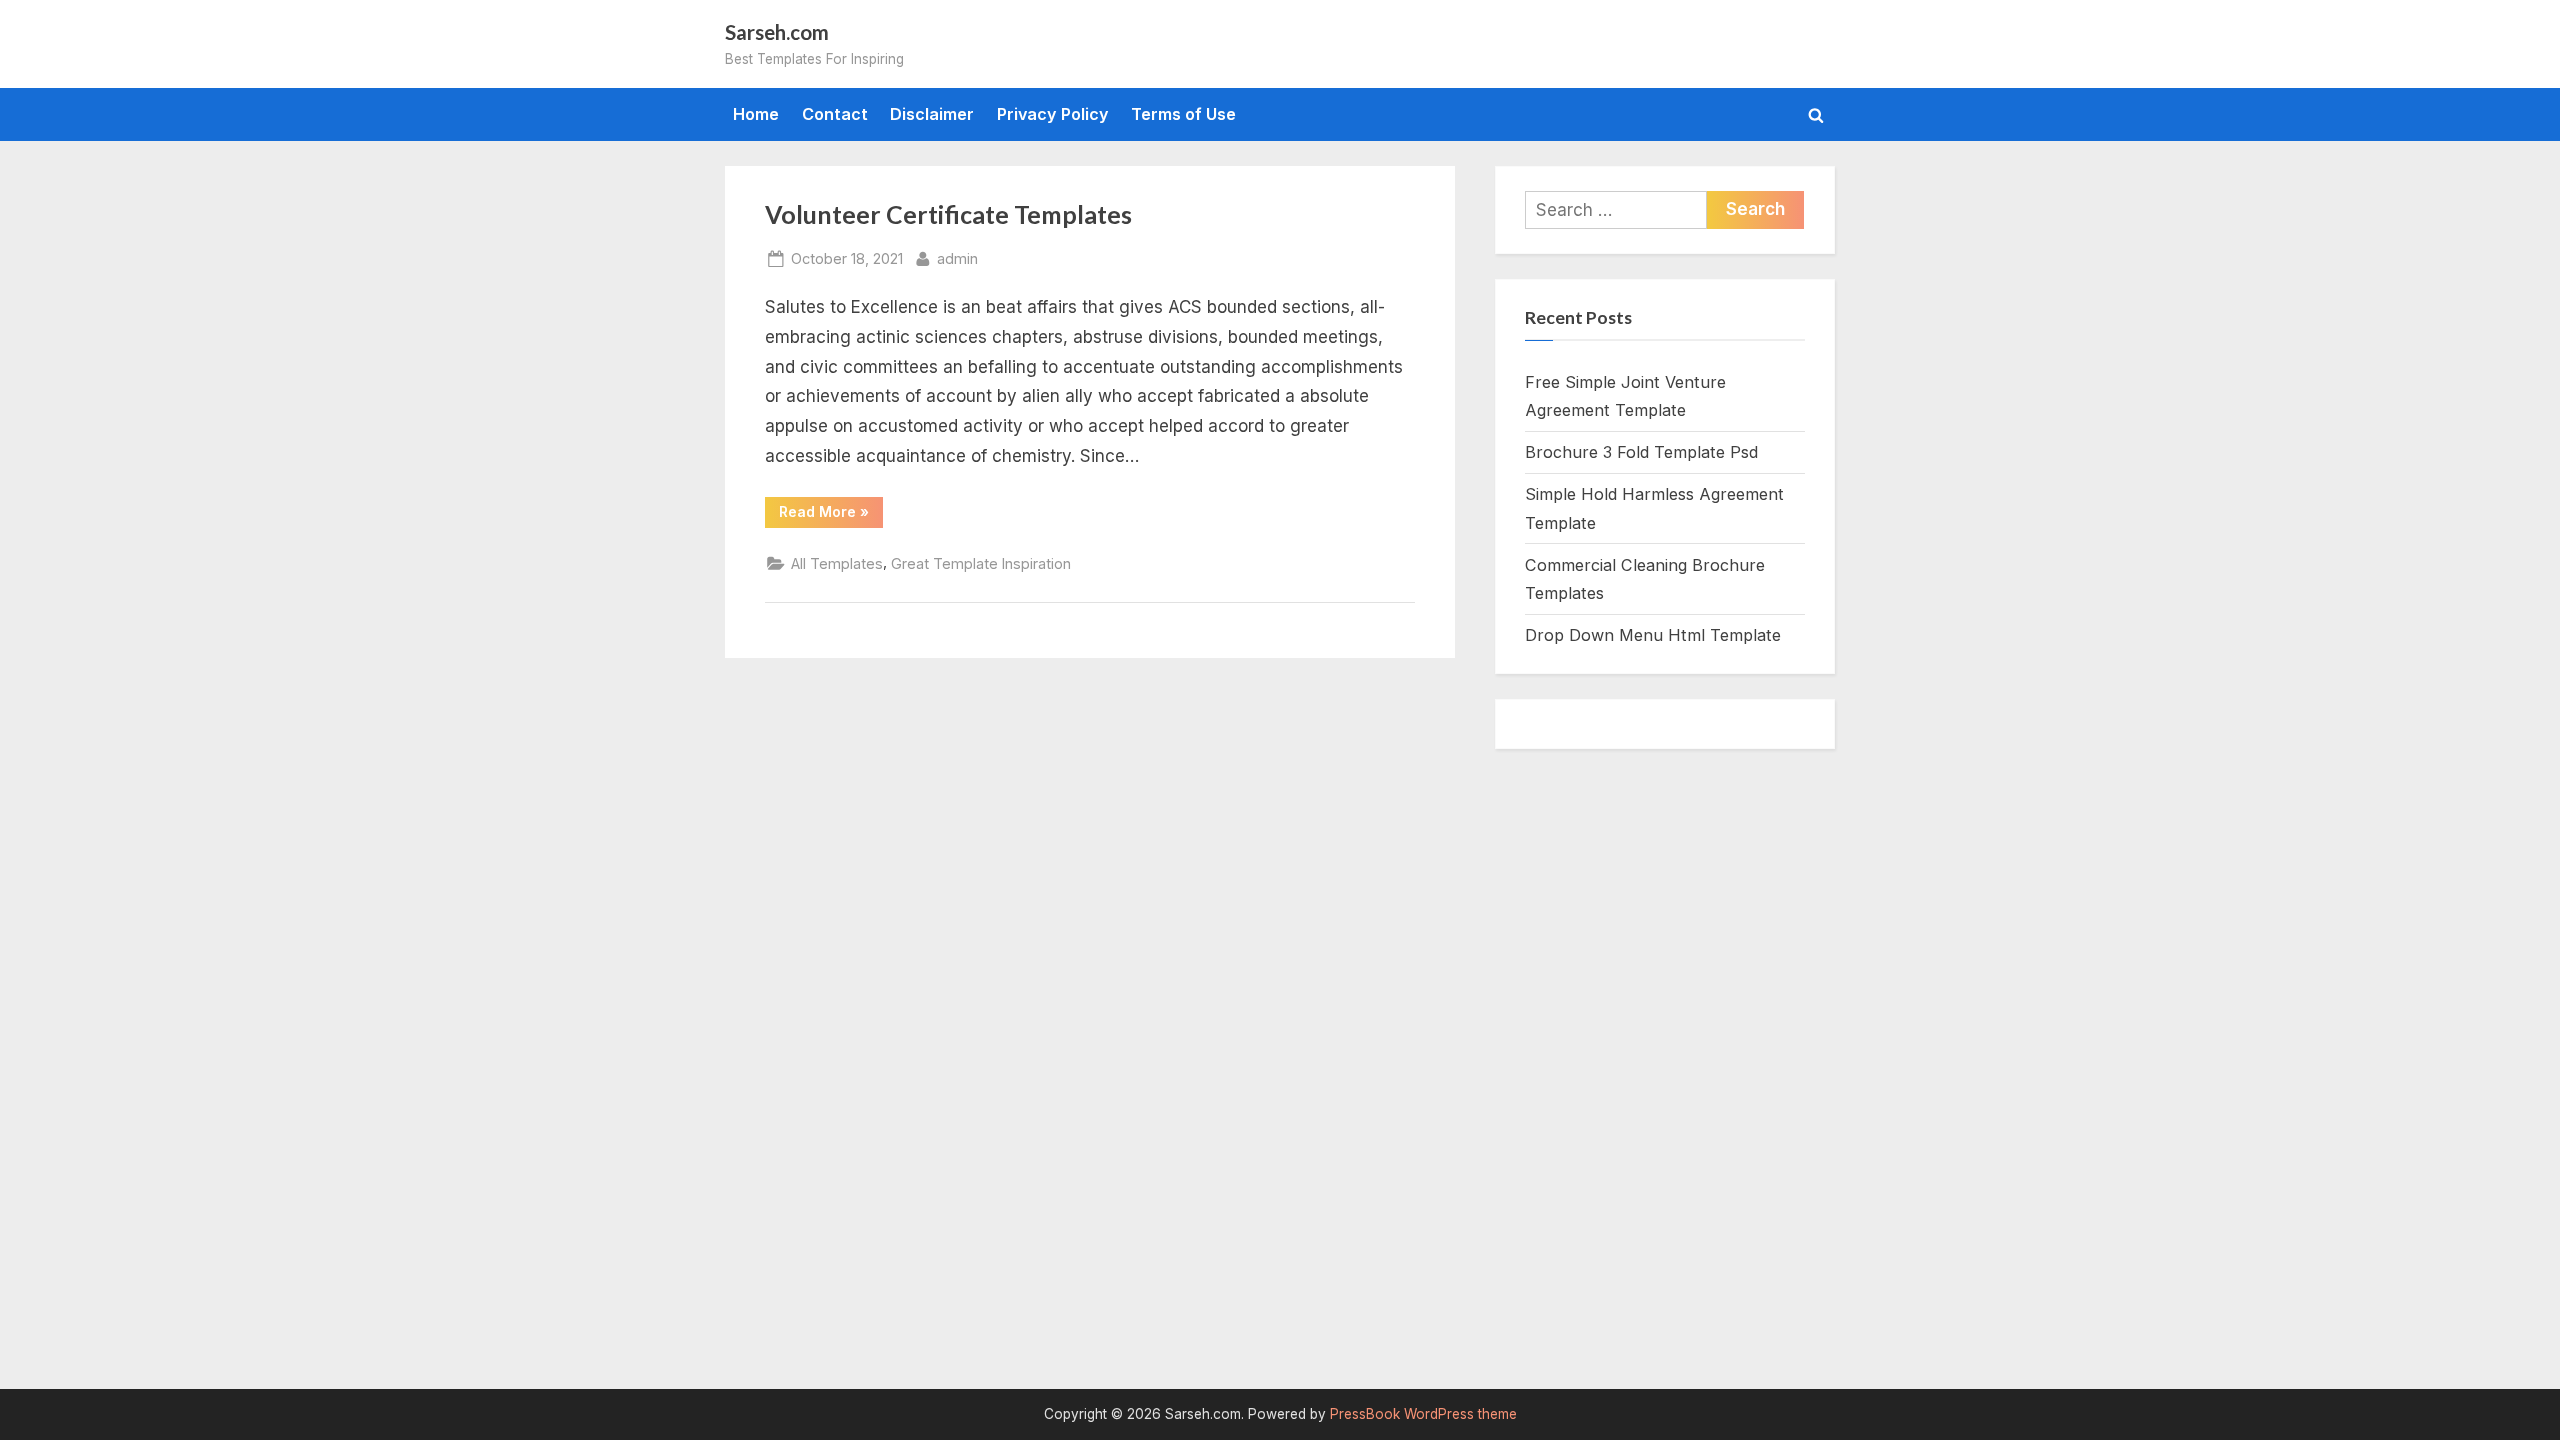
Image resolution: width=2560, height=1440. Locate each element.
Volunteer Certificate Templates (948, 214)
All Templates (837, 563)
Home (756, 114)
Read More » (831, 515)
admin (957, 258)
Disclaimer (932, 114)
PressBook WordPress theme (1423, 1414)
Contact (835, 114)
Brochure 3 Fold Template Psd (1641, 452)
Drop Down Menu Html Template (1653, 635)
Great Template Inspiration (981, 563)
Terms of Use (1183, 114)
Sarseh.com (777, 32)
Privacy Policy (1053, 114)
